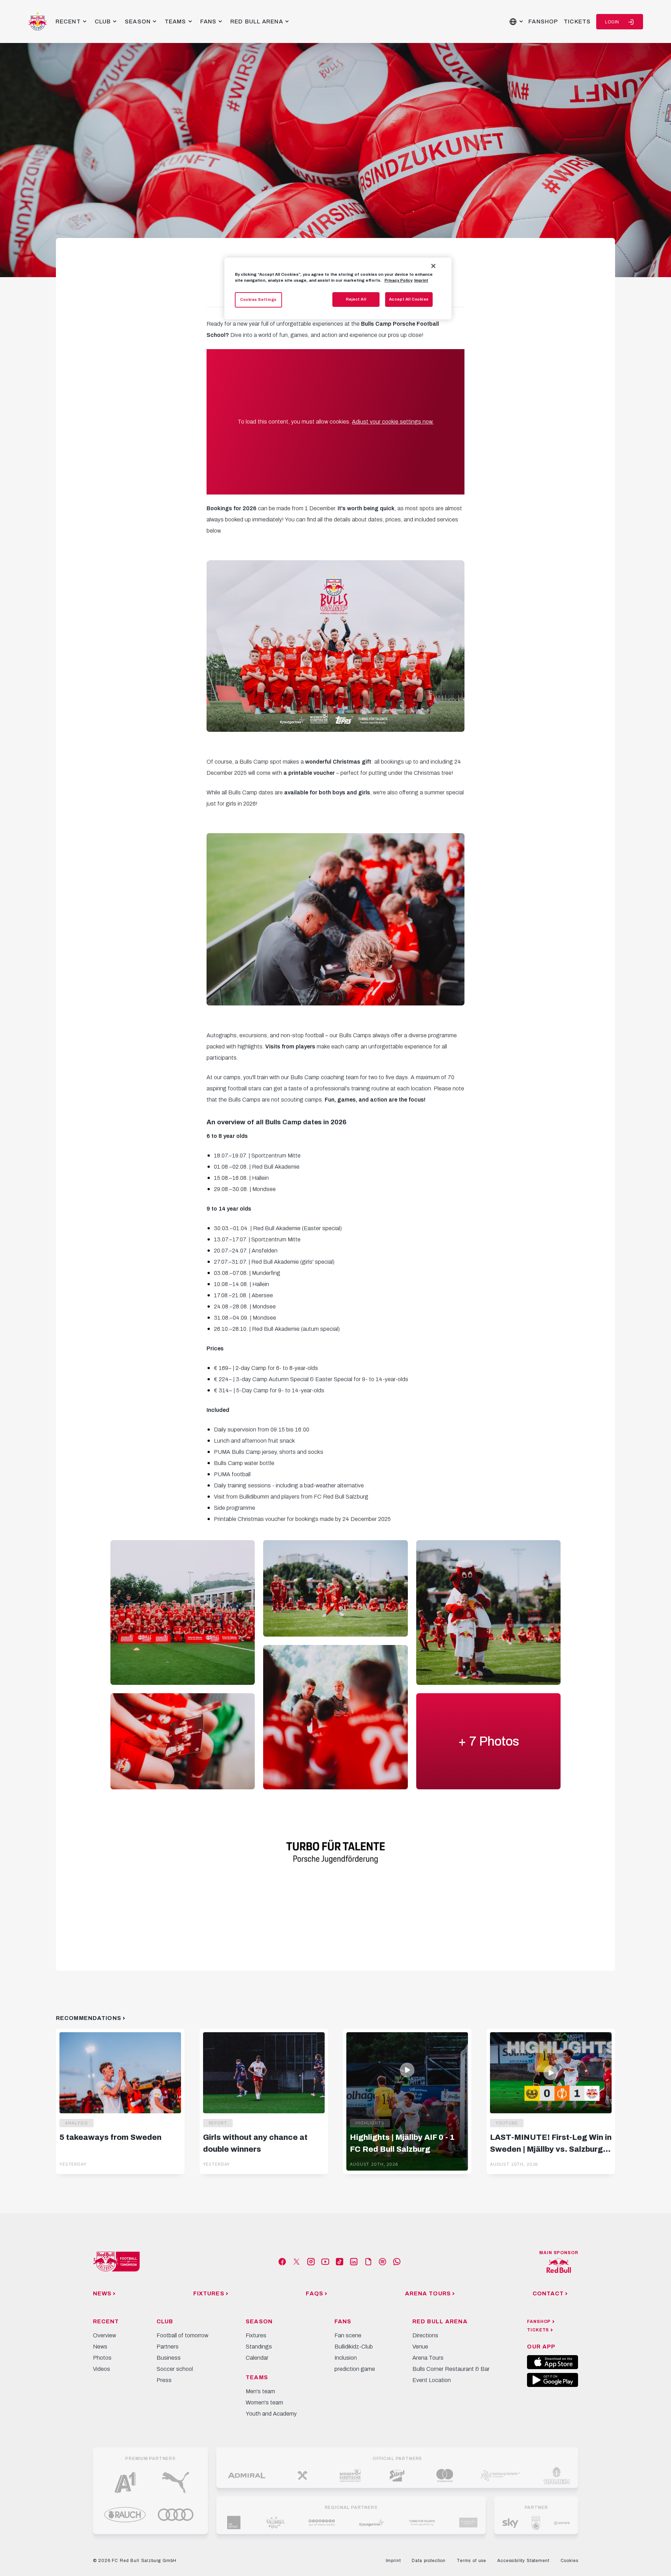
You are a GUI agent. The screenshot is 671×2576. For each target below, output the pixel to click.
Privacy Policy (398, 280)
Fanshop (543, 21)
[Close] (433, 266)
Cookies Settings (258, 300)
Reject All (356, 299)
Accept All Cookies (409, 299)
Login (612, 22)
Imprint (421, 280)
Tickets (577, 21)
